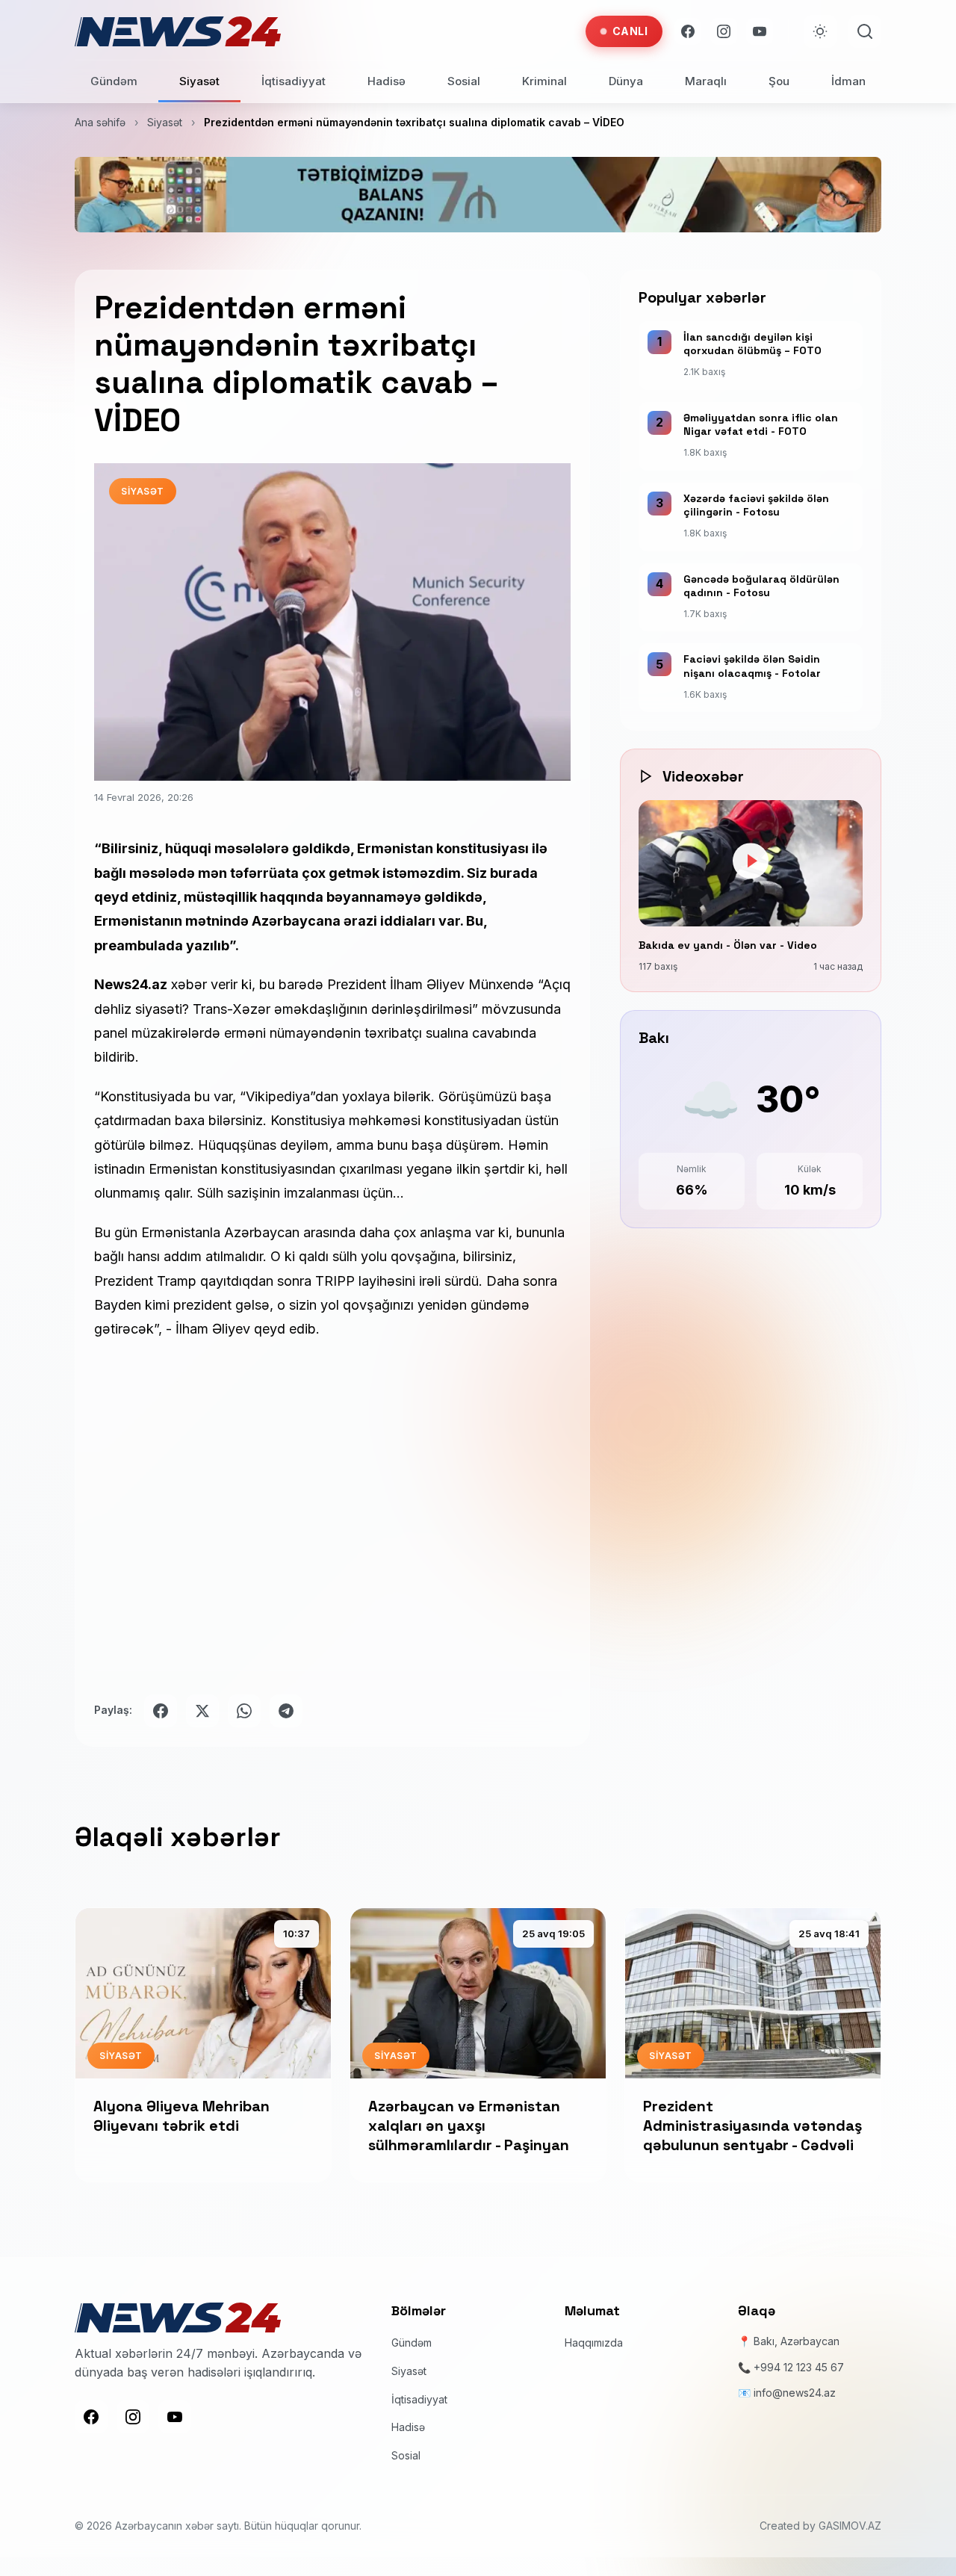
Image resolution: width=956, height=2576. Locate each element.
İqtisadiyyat (294, 81)
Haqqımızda (594, 2343)
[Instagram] (724, 31)
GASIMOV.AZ (850, 2526)
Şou (779, 81)
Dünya (626, 81)
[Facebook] (688, 31)
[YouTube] (760, 31)
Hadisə (387, 81)
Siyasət (199, 81)
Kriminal (544, 81)
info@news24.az (795, 2393)
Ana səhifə (100, 122)
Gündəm (114, 81)
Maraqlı (706, 81)
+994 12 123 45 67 (799, 2367)
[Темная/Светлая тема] (820, 31)
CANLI (630, 31)
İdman (848, 81)
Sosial (464, 81)
